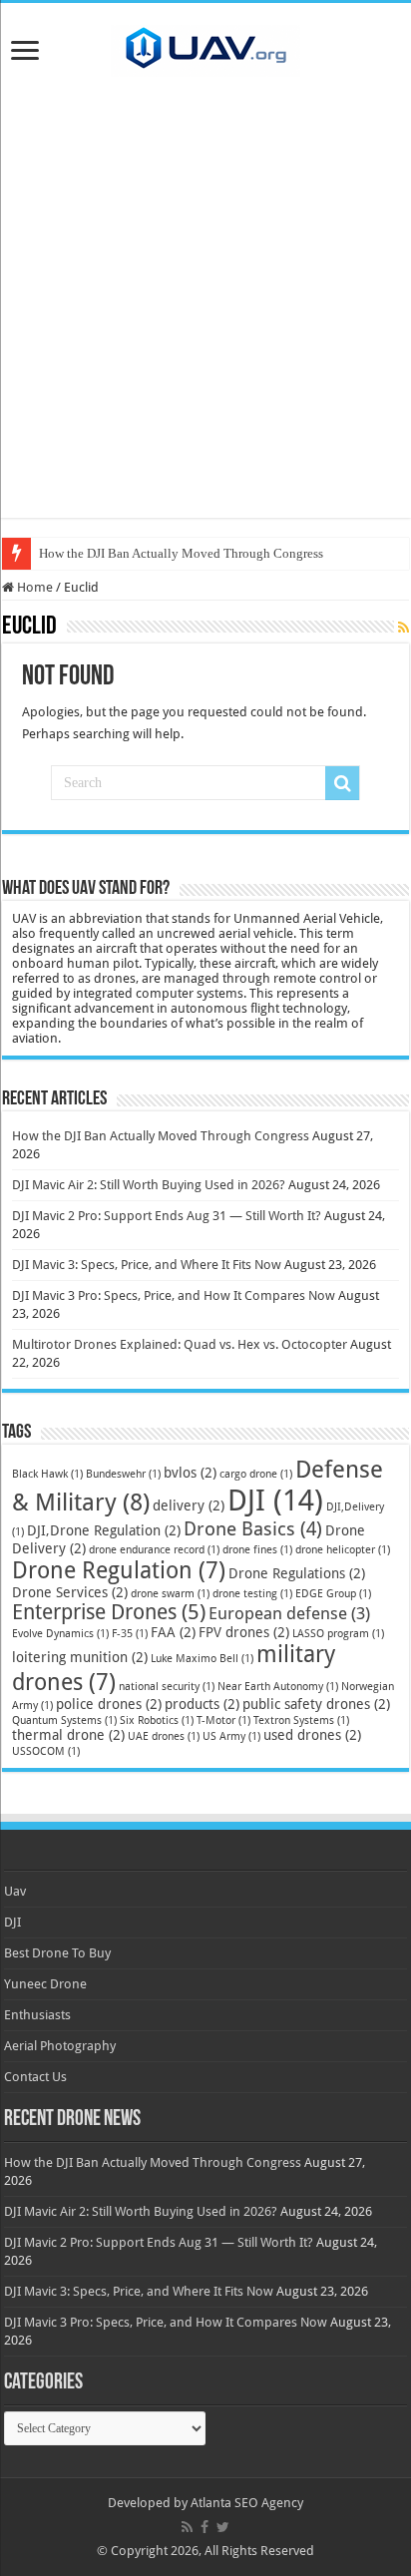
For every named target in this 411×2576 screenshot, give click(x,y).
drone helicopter (343, 1550)
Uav (15, 1891)
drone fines (257, 1550)
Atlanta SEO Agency (247, 2503)
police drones (109, 1704)
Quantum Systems (64, 1720)
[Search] (342, 783)
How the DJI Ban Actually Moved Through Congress (181, 553)
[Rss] (187, 2527)
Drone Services (70, 1592)
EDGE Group (333, 1594)
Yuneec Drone (45, 1984)
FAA (173, 1632)
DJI (275, 1501)
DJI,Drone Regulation (104, 1530)
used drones (312, 1735)
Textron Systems (301, 1720)
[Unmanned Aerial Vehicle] (205, 47)
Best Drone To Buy (57, 1953)
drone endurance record (154, 1550)
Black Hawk (47, 1474)
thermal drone (68, 1735)
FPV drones (244, 1632)
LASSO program (338, 1634)
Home (33, 587)
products (202, 1704)
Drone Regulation (119, 1570)
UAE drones (164, 1736)
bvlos (190, 1473)
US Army (231, 1736)
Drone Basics (253, 1529)
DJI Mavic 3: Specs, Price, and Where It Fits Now (147, 1265)
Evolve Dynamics (60, 1634)
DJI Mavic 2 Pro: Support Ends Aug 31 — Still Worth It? (167, 1216)
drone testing (252, 1594)
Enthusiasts (37, 2015)
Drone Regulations (297, 1573)
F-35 (130, 1634)
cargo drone (256, 1474)
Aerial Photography (60, 2046)
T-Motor (223, 1720)
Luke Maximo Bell (202, 1659)
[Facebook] (205, 2527)
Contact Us (35, 2077)
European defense (289, 1613)
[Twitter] (223, 2527)
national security (167, 1687)
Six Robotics (157, 1720)
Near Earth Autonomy (278, 1687)
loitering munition (80, 1657)
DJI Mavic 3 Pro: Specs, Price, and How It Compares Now (174, 1295)
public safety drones (316, 1704)
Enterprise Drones (109, 1612)
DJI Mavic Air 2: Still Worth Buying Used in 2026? (149, 1185)
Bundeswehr (123, 1474)
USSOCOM (46, 1751)
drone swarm (170, 1594)
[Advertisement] (205, 312)
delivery (189, 1505)
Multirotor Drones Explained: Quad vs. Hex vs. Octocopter (180, 1344)
